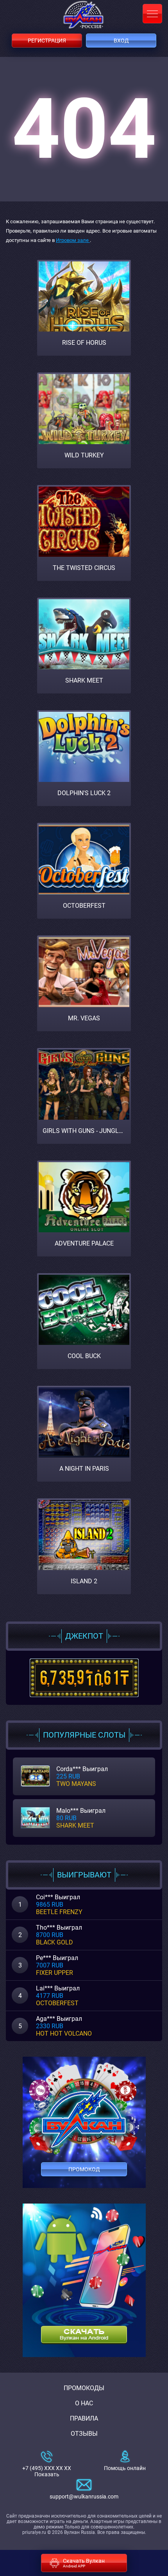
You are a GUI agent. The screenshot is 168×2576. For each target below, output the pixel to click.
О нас (84, 2403)
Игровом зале (73, 240)
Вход (121, 41)
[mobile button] (152, 14)
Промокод (84, 2169)
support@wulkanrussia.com (84, 2497)
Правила (84, 2418)
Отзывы (84, 2434)
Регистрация (47, 41)
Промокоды (84, 2388)
